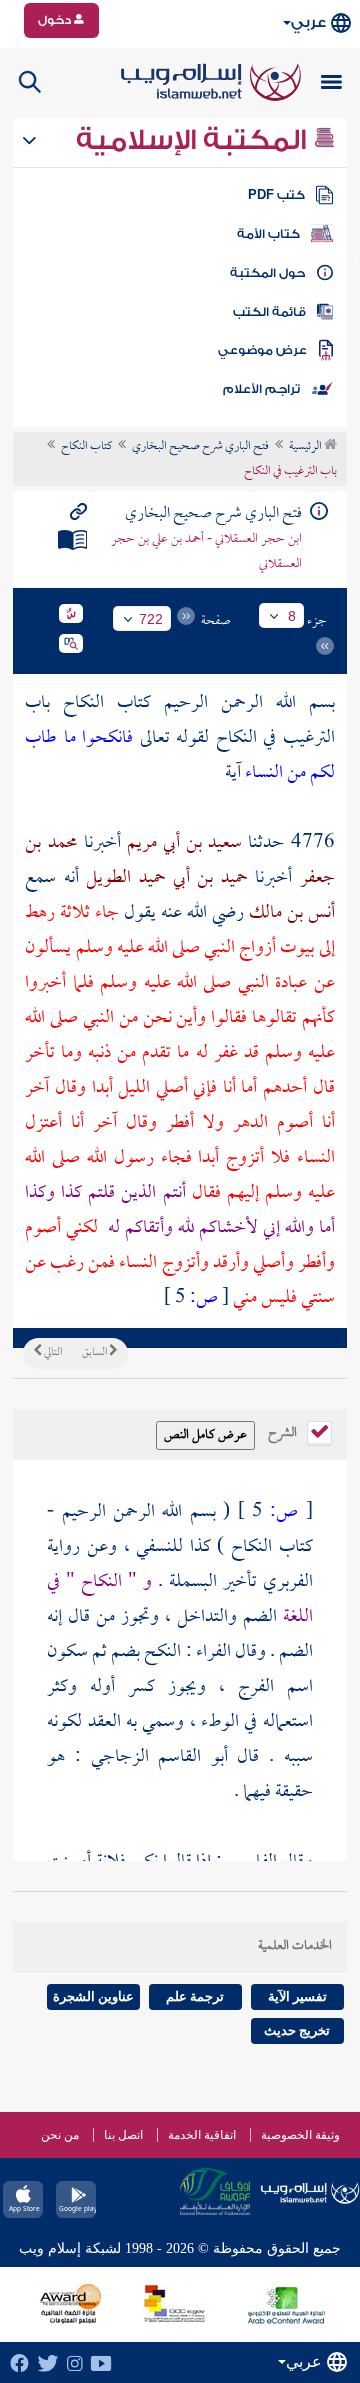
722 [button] (151, 619)
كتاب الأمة (268, 234)
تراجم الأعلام (261, 389)
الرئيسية (306, 447)
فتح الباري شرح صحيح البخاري (200, 447)
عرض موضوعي (262, 350)
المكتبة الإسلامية (194, 140)
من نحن (60, 2135)
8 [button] (292, 616)
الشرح (284, 1431)
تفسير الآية (297, 1996)
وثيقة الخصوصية (300, 2135)
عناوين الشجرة (93, 1996)
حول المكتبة (267, 273)
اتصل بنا (123, 2135)
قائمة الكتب (269, 312)
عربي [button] (308, 22)
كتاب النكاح (86, 447)
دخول (56, 20)
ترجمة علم (195, 1996)
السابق (95, 1353)
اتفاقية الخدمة (202, 2135)
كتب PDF (276, 195)
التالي (52, 1353)
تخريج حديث (297, 2030)
